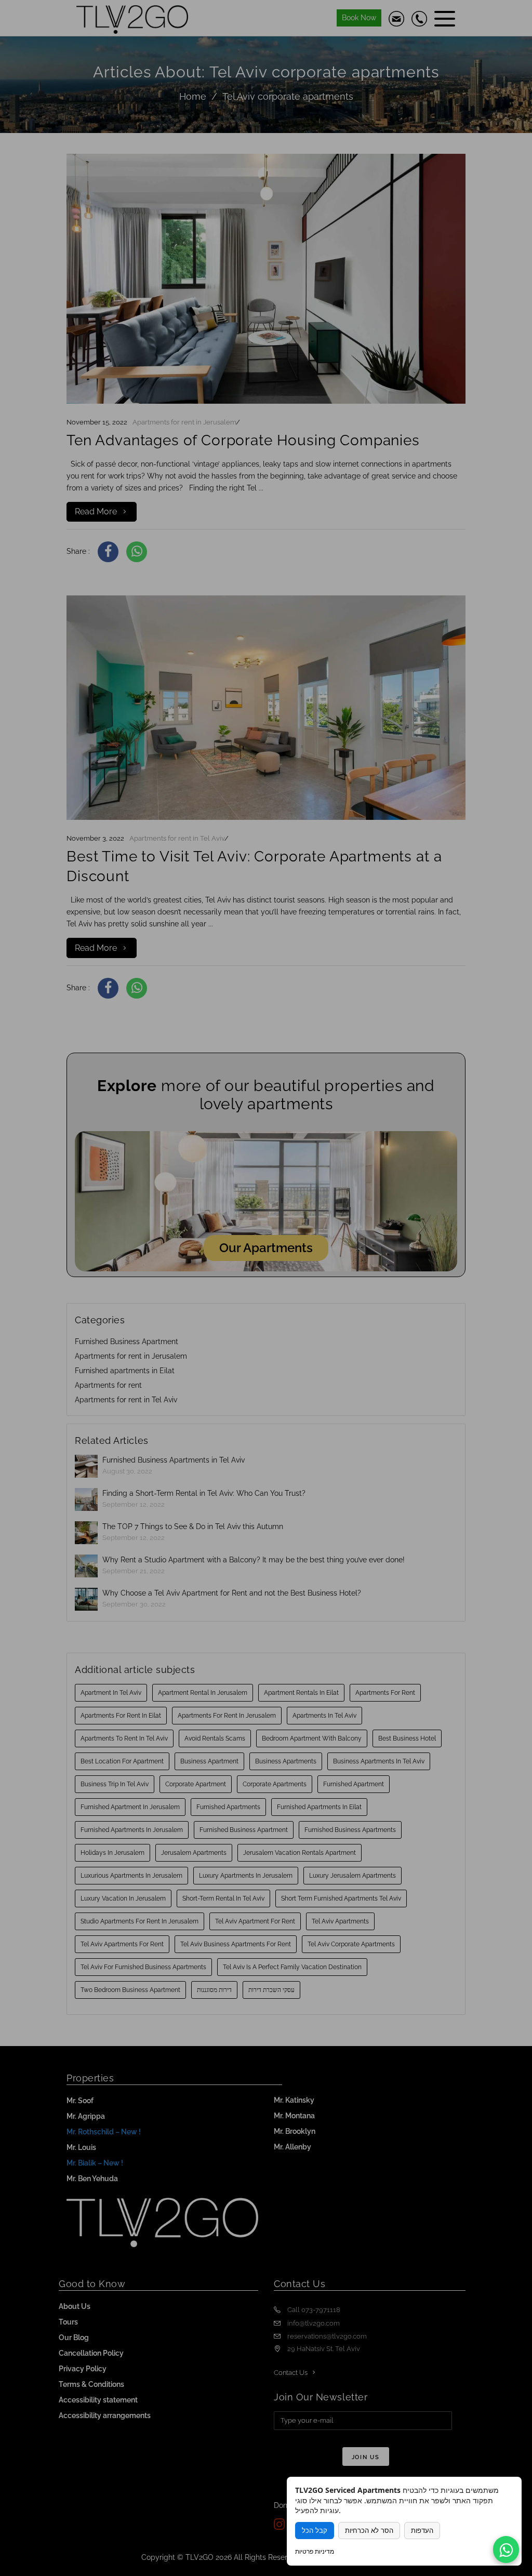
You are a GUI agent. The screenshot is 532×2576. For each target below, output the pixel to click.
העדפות (422, 2531)
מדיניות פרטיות (315, 2551)
